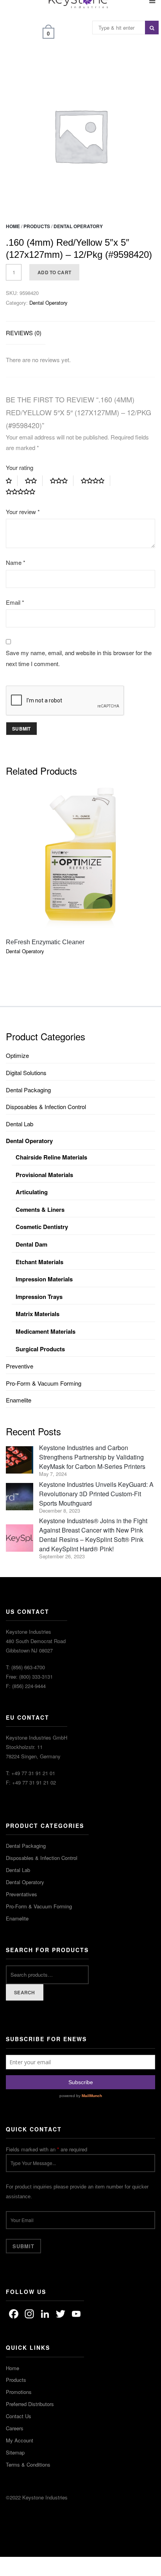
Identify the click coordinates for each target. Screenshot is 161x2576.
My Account (20, 2440)
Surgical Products (40, 1349)
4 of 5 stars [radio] (96, 481)
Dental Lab (20, 1124)
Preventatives (21, 1894)
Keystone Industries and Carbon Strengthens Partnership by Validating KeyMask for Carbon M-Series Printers (92, 1457)
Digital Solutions (26, 1073)
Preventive (20, 1366)
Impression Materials (44, 1279)
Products (37, 226)
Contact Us (19, 2416)
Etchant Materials (39, 1262)
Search (25, 1992)
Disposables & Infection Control (46, 1107)
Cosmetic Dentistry (42, 1227)
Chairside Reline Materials (51, 1157)
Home (13, 226)
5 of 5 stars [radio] (23, 492)
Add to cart (54, 272)
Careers (15, 2428)
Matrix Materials (38, 1314)
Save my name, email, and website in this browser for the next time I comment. (79, 658)
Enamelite (19, 1400)
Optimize (17, 1055)
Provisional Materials (44, 1175)
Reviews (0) (24, 333)
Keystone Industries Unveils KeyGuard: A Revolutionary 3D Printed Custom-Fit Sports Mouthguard (96, 1494)
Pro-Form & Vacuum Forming (44, 1383)
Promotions (19, 2392)
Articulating (32, 1192)
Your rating (20, 467)
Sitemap (15, 2452)
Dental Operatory (78, 226)
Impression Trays (39, 1297)
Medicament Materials (46, 1331)
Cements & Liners (40, 1209)
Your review (23, 512)
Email (15, 602)
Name (16, 562)
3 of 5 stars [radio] (62, 481)
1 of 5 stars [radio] (12, 481)
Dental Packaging (28, 1090)
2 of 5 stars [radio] (34, 481)
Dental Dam (31, 1244)
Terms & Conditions (28, 2464)
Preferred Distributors (30, 2404)
